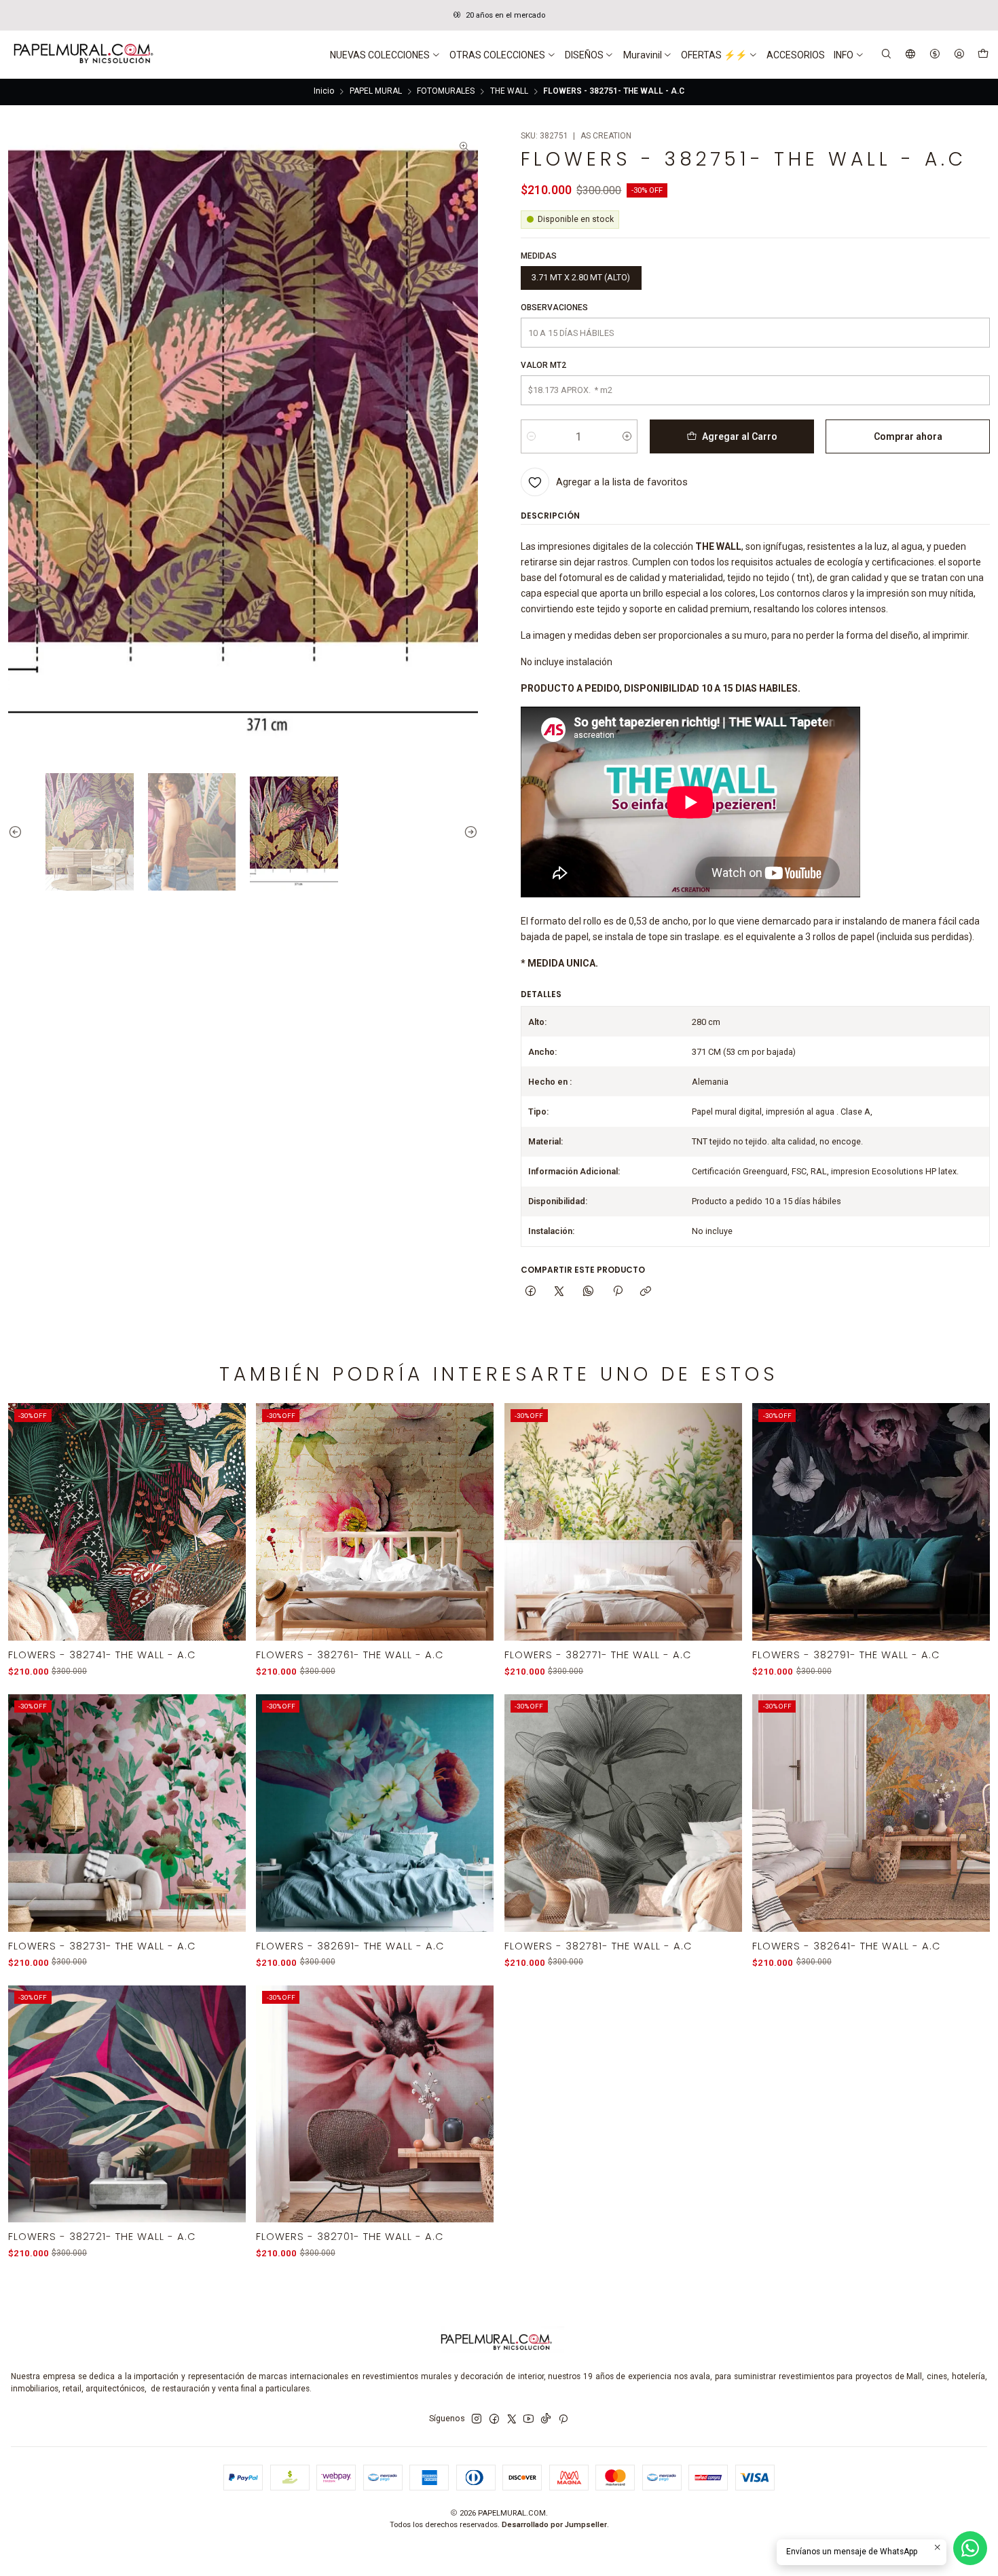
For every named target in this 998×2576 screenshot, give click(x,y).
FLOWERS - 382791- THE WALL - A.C (846, 1655)
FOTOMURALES (446, 92)
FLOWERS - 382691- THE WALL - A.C (350, 1946)
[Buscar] (887, 55)
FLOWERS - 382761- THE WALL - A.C (350, 1655)
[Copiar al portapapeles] (646, 1292)
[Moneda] (935, 55)
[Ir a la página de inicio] (82, 55)
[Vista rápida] (228, 1537)
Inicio (324, 92)
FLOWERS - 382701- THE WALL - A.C (350, 2237)
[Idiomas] (911, 55)
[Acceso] (959, 55)
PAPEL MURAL (376, 92)
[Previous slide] (18, 832)
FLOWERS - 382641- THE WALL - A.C (847, 1946)
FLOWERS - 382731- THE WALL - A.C (102, 1946)
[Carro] (983, 55)
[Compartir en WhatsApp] (589, 1292)
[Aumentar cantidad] (627, 436)
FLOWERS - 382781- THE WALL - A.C (598, 1946)
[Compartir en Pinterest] (617, 1292)
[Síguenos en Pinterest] (563, 2419)
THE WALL (509, 92)
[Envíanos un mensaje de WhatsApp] (970, 2548)
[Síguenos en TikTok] (546, 2419)
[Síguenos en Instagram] (477, 2419)
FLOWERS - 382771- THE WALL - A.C (598, 1655)
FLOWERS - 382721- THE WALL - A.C (102, 2237)
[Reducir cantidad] (531, 436)
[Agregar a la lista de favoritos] (228, 1507)
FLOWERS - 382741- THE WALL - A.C (102, 1655)
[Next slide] (468, 832)
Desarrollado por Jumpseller (554, 2525)
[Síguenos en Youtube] (529, 2419)
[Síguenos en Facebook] (494, 2419)
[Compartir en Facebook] (531, 1292)
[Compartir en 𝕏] (559, 1292)
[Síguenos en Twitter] (512, 2419)
